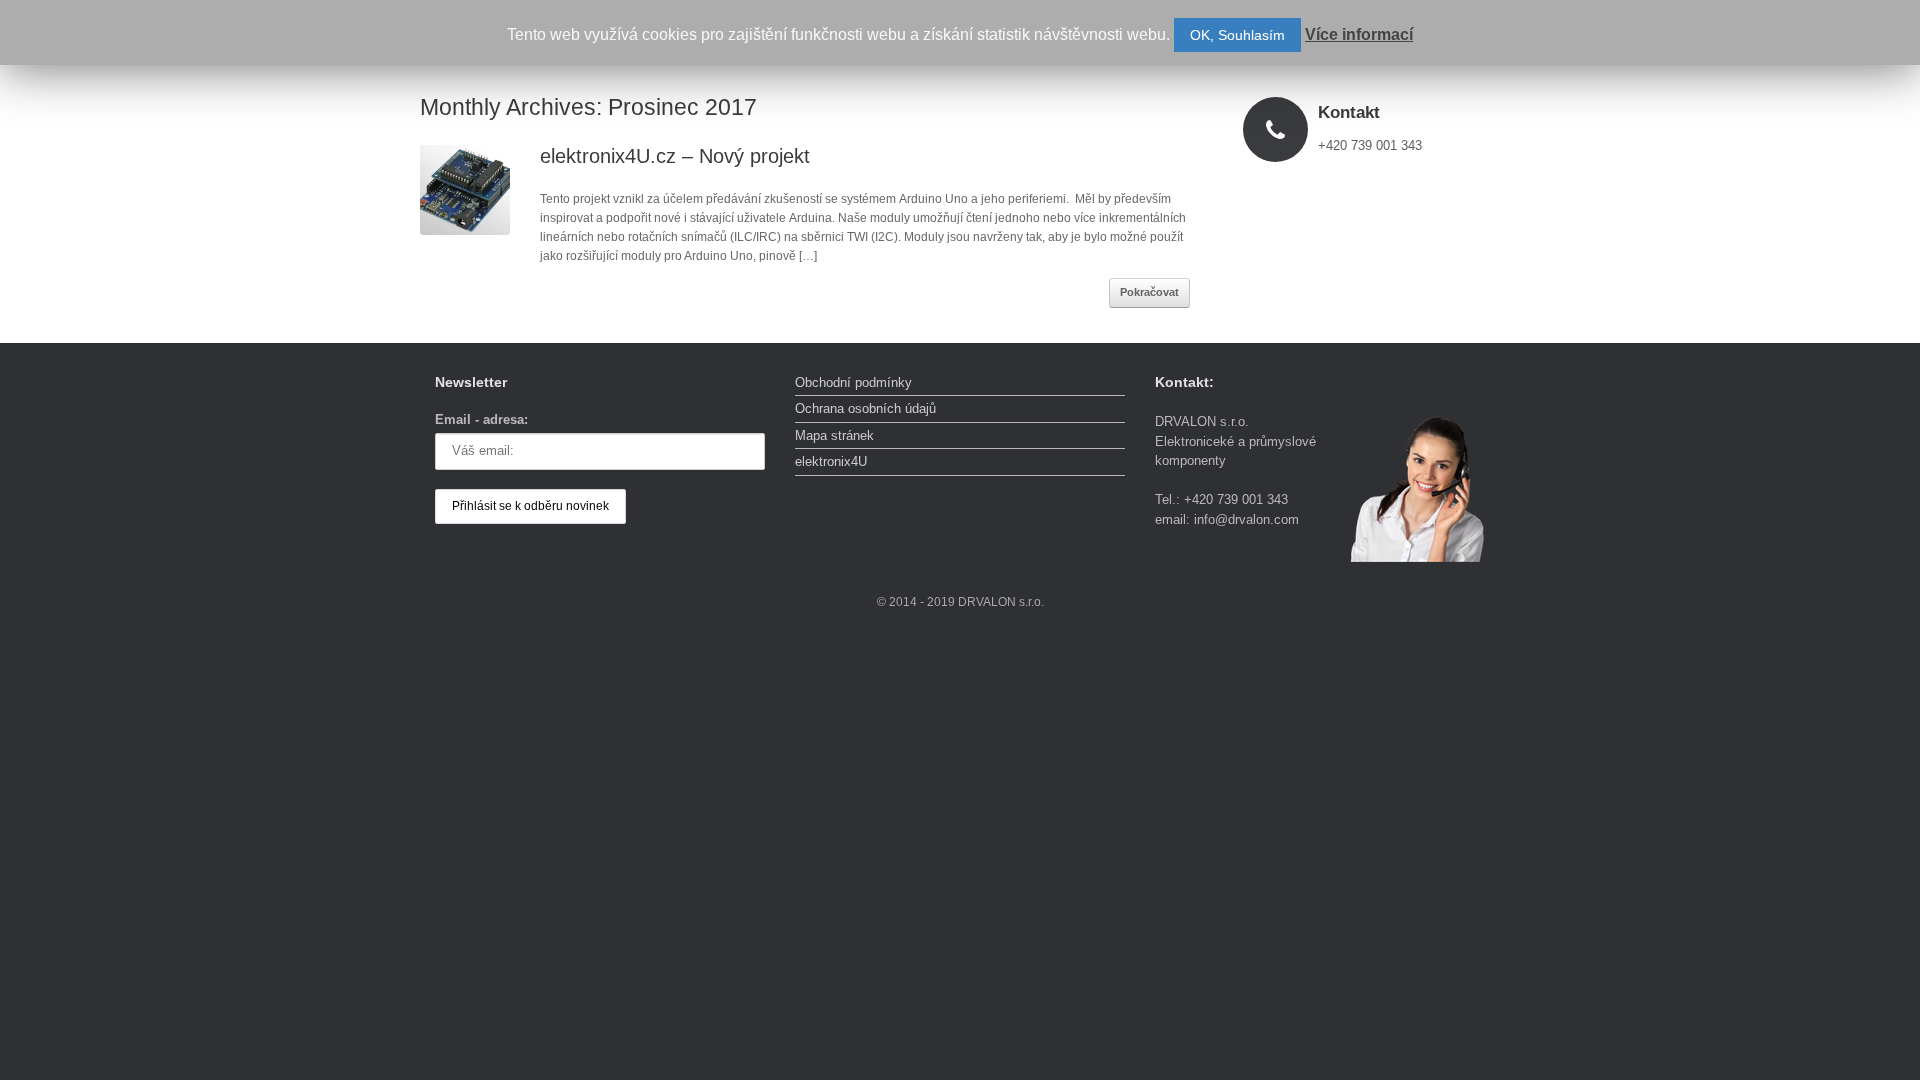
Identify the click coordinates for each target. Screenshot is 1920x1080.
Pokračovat (1149, 292)
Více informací (1359, 34)
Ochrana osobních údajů (865, 408)
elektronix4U (831, 461)
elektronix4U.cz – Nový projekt (675, 156)
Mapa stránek (834, 435)
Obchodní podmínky (853, 382)
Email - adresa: (481, 419)
